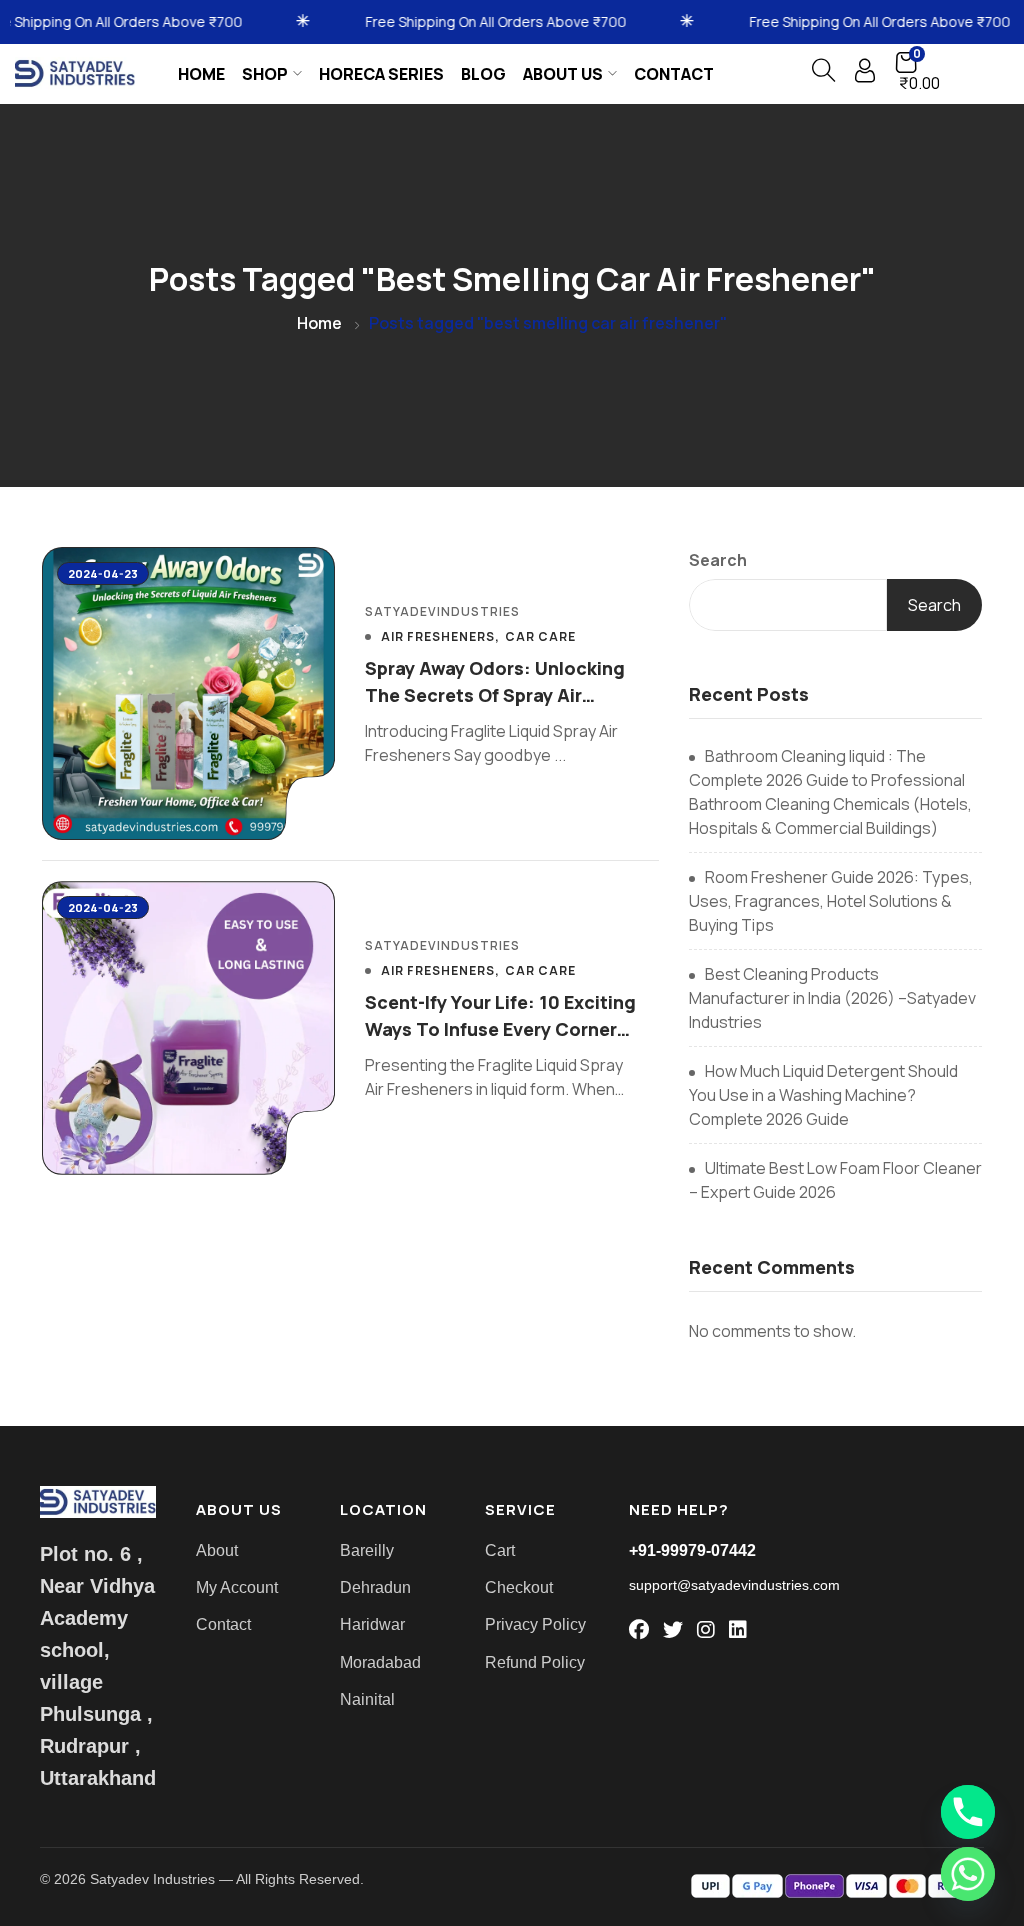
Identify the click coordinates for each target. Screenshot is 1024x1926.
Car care (540, 637)
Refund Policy (535, 1662)
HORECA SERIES (381, 74)
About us (563, 74)
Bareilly (367, 1550)
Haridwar (372, 1624)
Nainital (367, 1699)
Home (201, 74)
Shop (265, 74)
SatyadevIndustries (442, 611)
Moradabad (380, 1662)
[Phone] (968, 1812)
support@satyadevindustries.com (734, 1585)
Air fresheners (438, 637)
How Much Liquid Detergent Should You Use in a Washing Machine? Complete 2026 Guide (823, 1095)
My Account (237, 1587)
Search (718, 560)
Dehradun (375, 1587)
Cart (500, 1550)
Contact (674, 74)
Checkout (519, 1587)
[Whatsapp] (968, 1874)
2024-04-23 (103, 573)
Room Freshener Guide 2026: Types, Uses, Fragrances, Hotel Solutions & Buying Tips (831, 901)
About (217, 1550)
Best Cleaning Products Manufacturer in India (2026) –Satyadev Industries (832, 998)
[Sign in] (865, 75)
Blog (483, 74)
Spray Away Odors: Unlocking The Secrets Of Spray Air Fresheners (495, 695)
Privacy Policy (535, 1624)
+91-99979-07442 (692, 1550)
